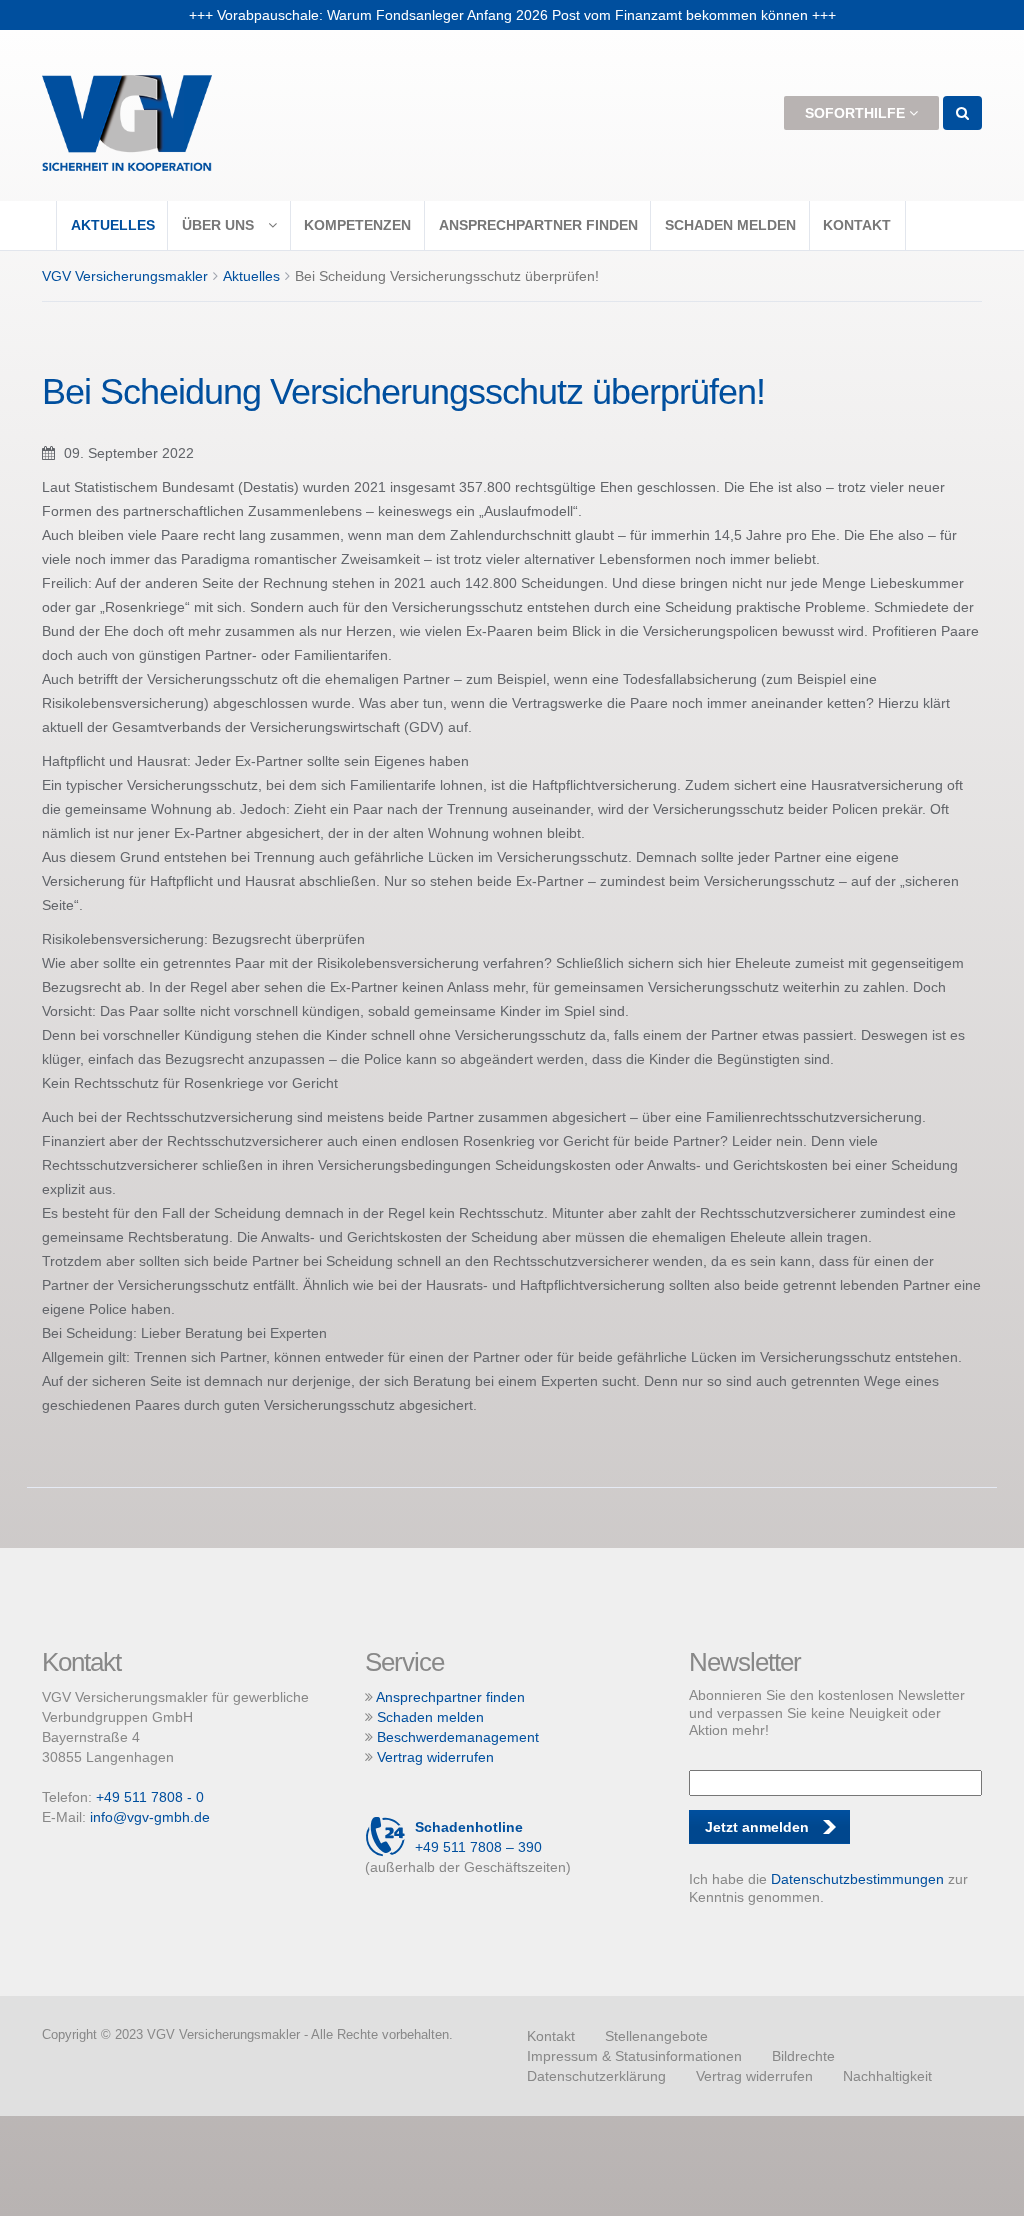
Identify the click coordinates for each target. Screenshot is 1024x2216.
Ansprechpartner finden (538, 225)
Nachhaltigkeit (887, 2076)
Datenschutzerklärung (596, 2076)
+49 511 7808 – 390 (478, 1837)
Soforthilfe (857, 113)
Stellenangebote (656, 2036)
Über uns (220, 225)
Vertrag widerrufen (435, 1757)
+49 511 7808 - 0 (150, 1797)
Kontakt (857, 225)
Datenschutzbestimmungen (857, 1879)
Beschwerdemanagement (458, 1737)
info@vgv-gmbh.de (150, 1817)
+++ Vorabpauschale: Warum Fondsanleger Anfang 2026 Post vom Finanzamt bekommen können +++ (512, 16)
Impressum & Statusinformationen (634, 2056)
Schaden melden (730, 225)
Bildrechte (803, 2056)
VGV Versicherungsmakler (125, 276)
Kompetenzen (357, 225)
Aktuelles (113, 225)
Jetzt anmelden (757, 1827)
